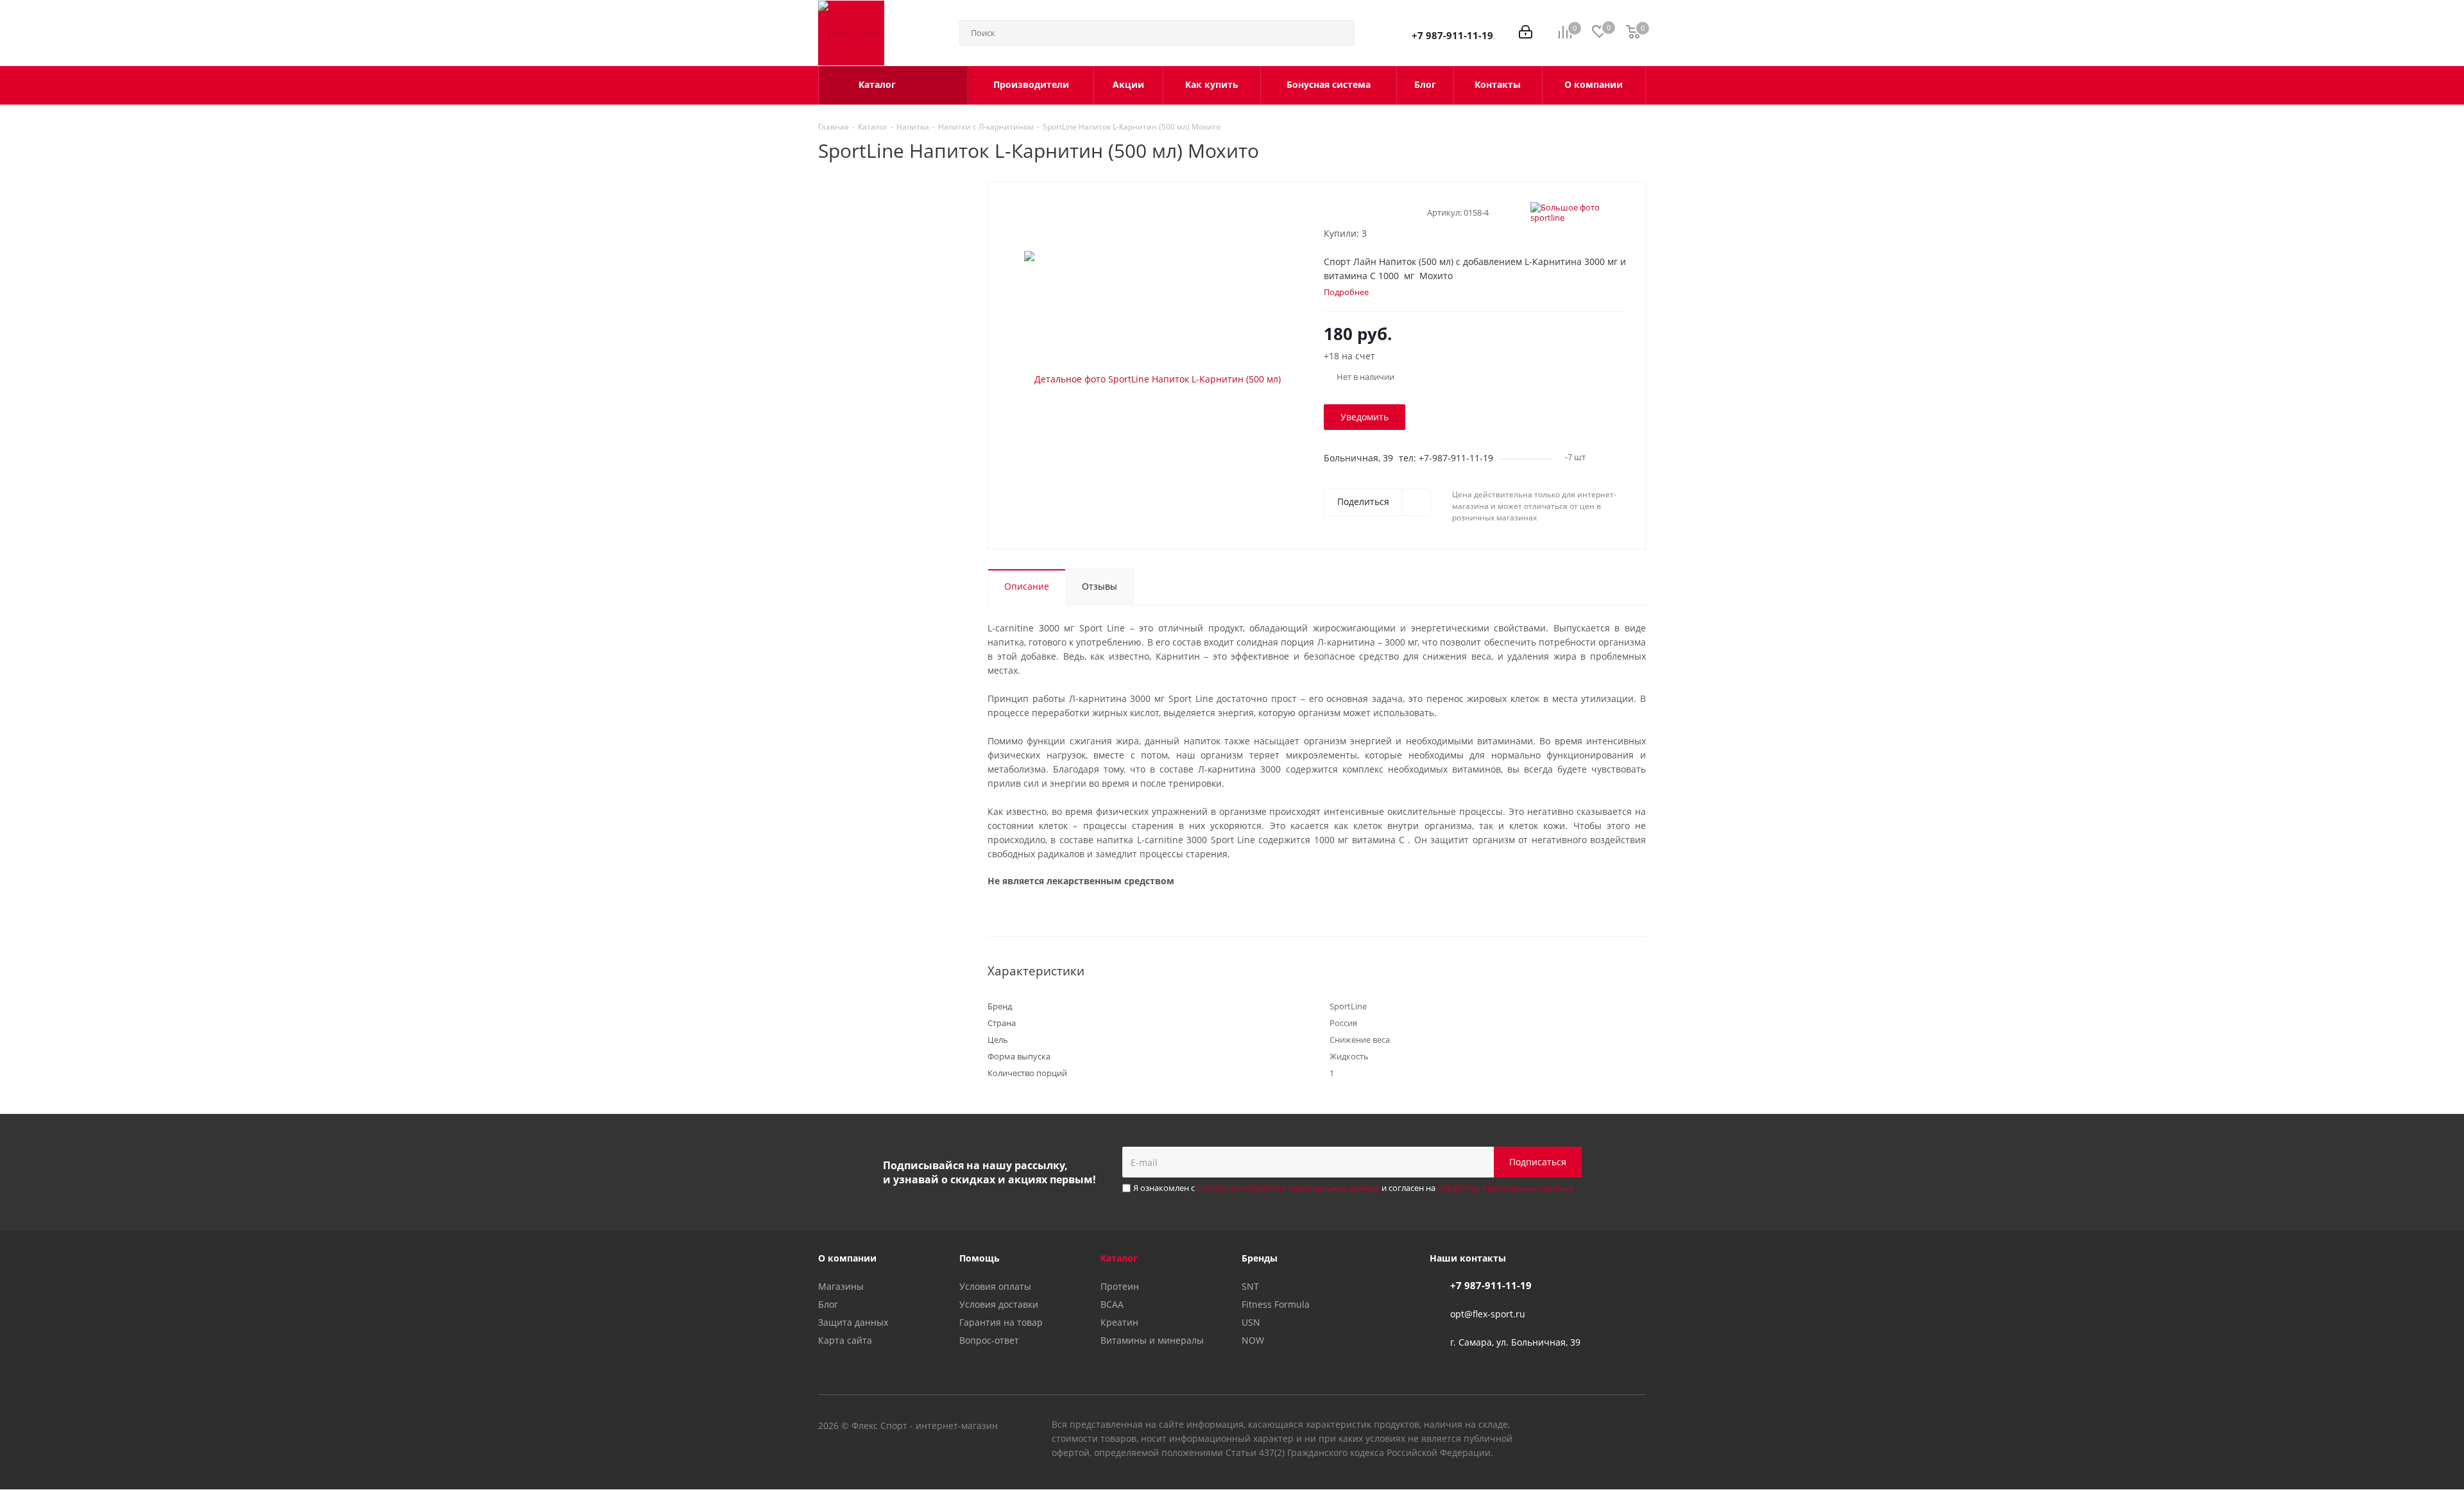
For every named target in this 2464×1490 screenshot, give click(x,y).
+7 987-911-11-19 (1452, 35)
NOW (1253, 1340)
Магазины (841, 1286)
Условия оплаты (995, 1286)
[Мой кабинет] (1526, 33)
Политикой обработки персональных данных (1288, 1188)
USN (1251, 1322)
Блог (828, 1304)
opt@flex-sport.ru (1488, 1314)
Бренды (1260, 1258)
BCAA (1112, 1304)
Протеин (1120, 1286)
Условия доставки (999, 1304)
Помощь (980, 1258)
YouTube (1604, 1426)
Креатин (1119, 1322)
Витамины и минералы (1152, 1340)
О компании (847, 1258)
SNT (1250, 1286)
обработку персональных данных (1505, 1188)
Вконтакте (1572, 1426)
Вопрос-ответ (989, 1340)
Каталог (1119, 1258)
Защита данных (853, 1322)
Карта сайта (845, 1340)
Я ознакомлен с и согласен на (1353, 1188)
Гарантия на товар (1001, 1322)
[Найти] (1339, 33)
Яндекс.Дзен (1636, 1426)
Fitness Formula (1276, 1304)
